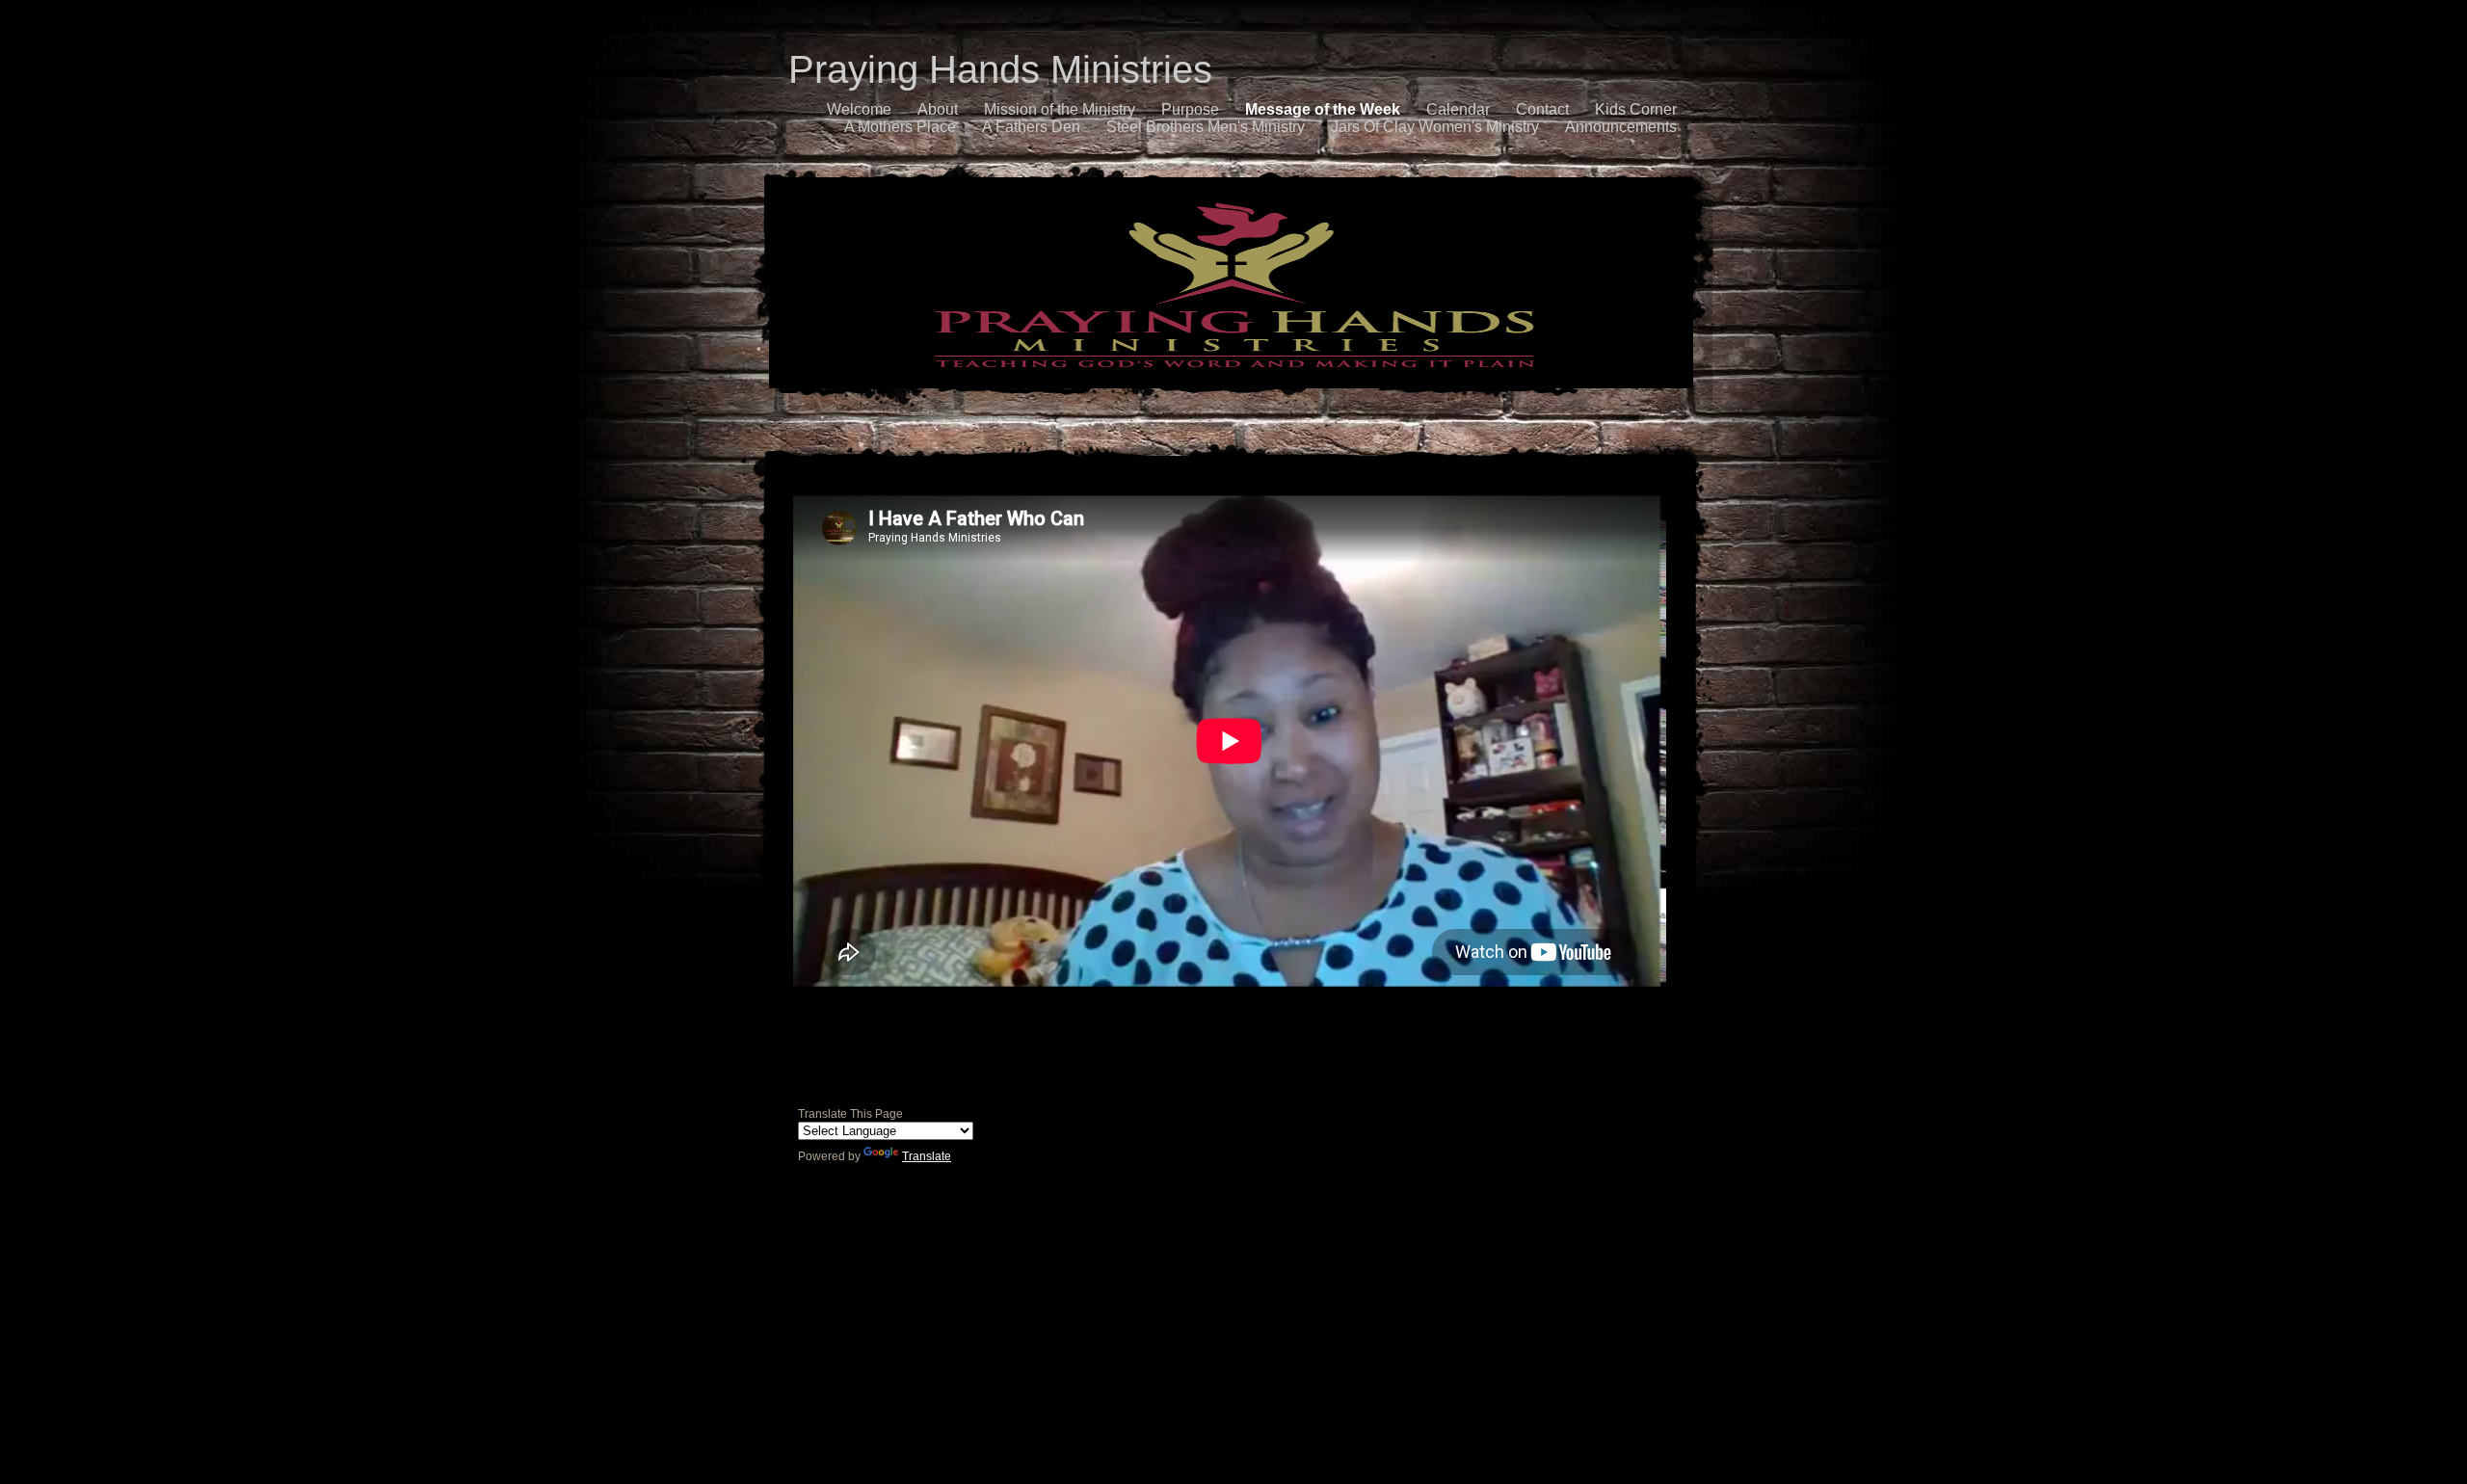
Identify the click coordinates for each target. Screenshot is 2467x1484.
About (938, 109)
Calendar (1458, 109)
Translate (927, 1156)
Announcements (1621, 127)
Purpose (1190, 109)
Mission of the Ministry (1060, 109)
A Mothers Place (900, 127)
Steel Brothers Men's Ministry (1206, 127)
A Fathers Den (1031, 127)
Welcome (859, 109)
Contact (1542, 109)
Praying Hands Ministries (1000, 69)
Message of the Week (1323, 109)
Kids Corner (1636, 109)
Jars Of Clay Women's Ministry (1435, 127)
